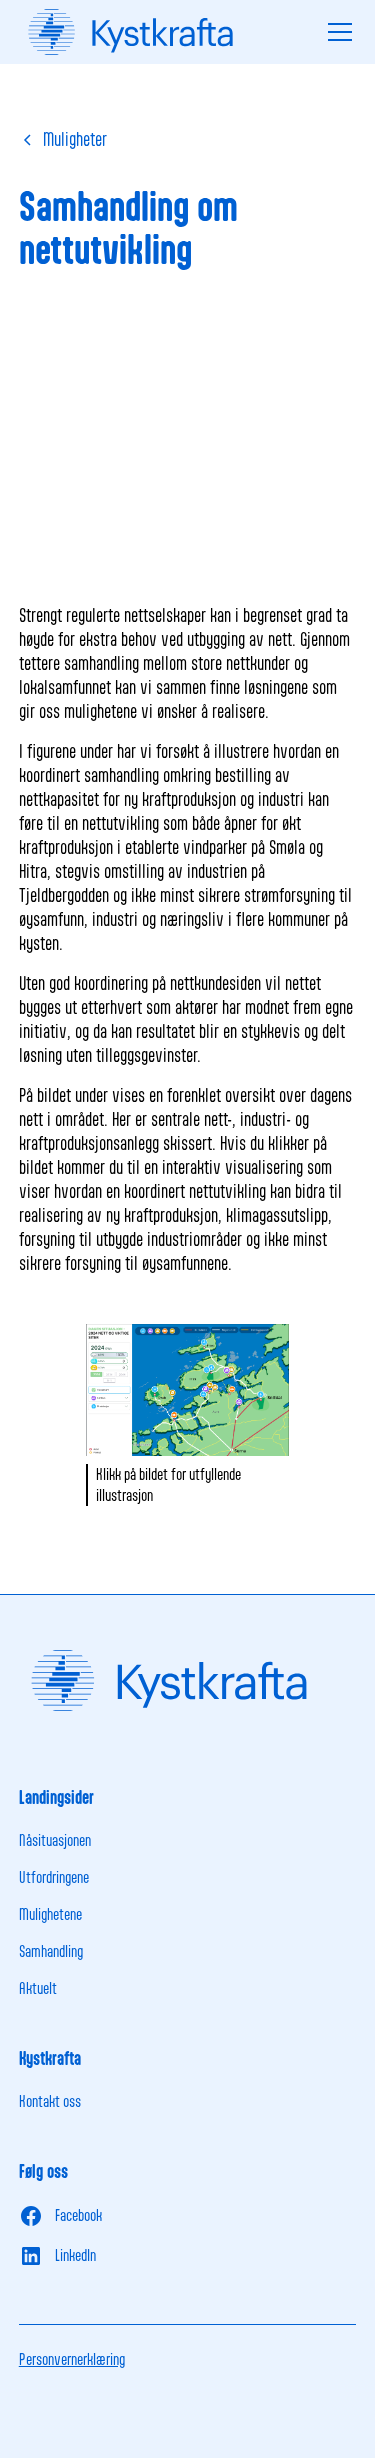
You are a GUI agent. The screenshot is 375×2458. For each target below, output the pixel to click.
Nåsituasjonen (55, 1840)
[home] (168, 32)
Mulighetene (50, 1914)
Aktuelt (38, 1988)
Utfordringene (54, 1877)
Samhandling (51, 1951)
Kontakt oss (50, 2101)
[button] (336, 32)
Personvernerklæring (72, 2359)
